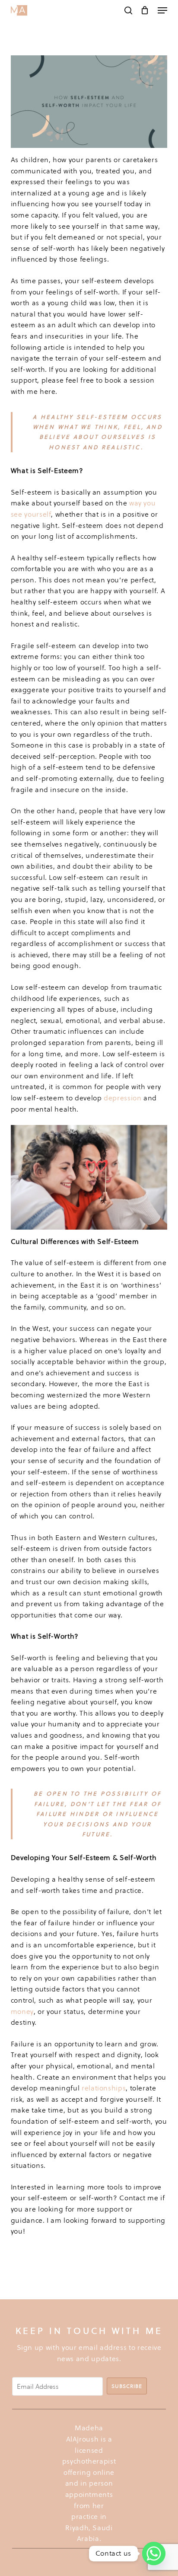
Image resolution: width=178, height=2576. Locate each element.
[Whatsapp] (154, 2554)
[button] (162, 10)
